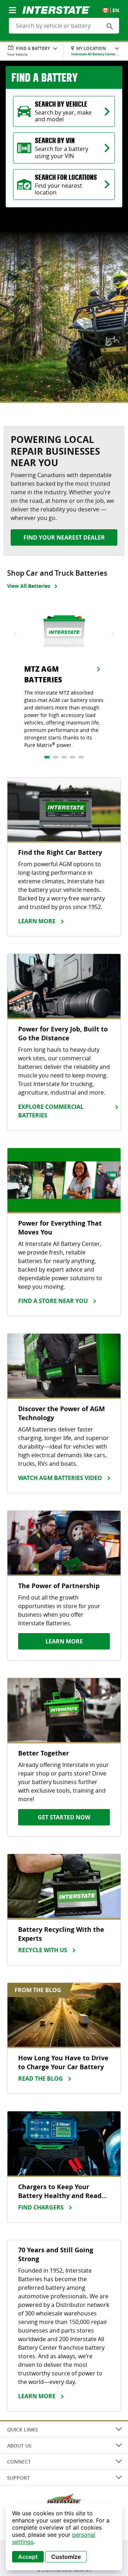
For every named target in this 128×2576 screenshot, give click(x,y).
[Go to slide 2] (55, 757)
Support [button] (18, 2478)
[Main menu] (13, 6)
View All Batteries (29, 586)
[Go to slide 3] (64, 757)
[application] (64, 2537)
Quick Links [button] (23, 2429)
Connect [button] (19, 2462)
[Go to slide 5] (81, 757)
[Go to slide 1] (47, 757)
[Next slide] (112, 634)
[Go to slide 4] (73, 757)
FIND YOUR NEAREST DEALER (64, 537)
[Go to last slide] (16, 634)
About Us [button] (19, 2446)
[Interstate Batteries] (57, 9)
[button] (110, 26)
